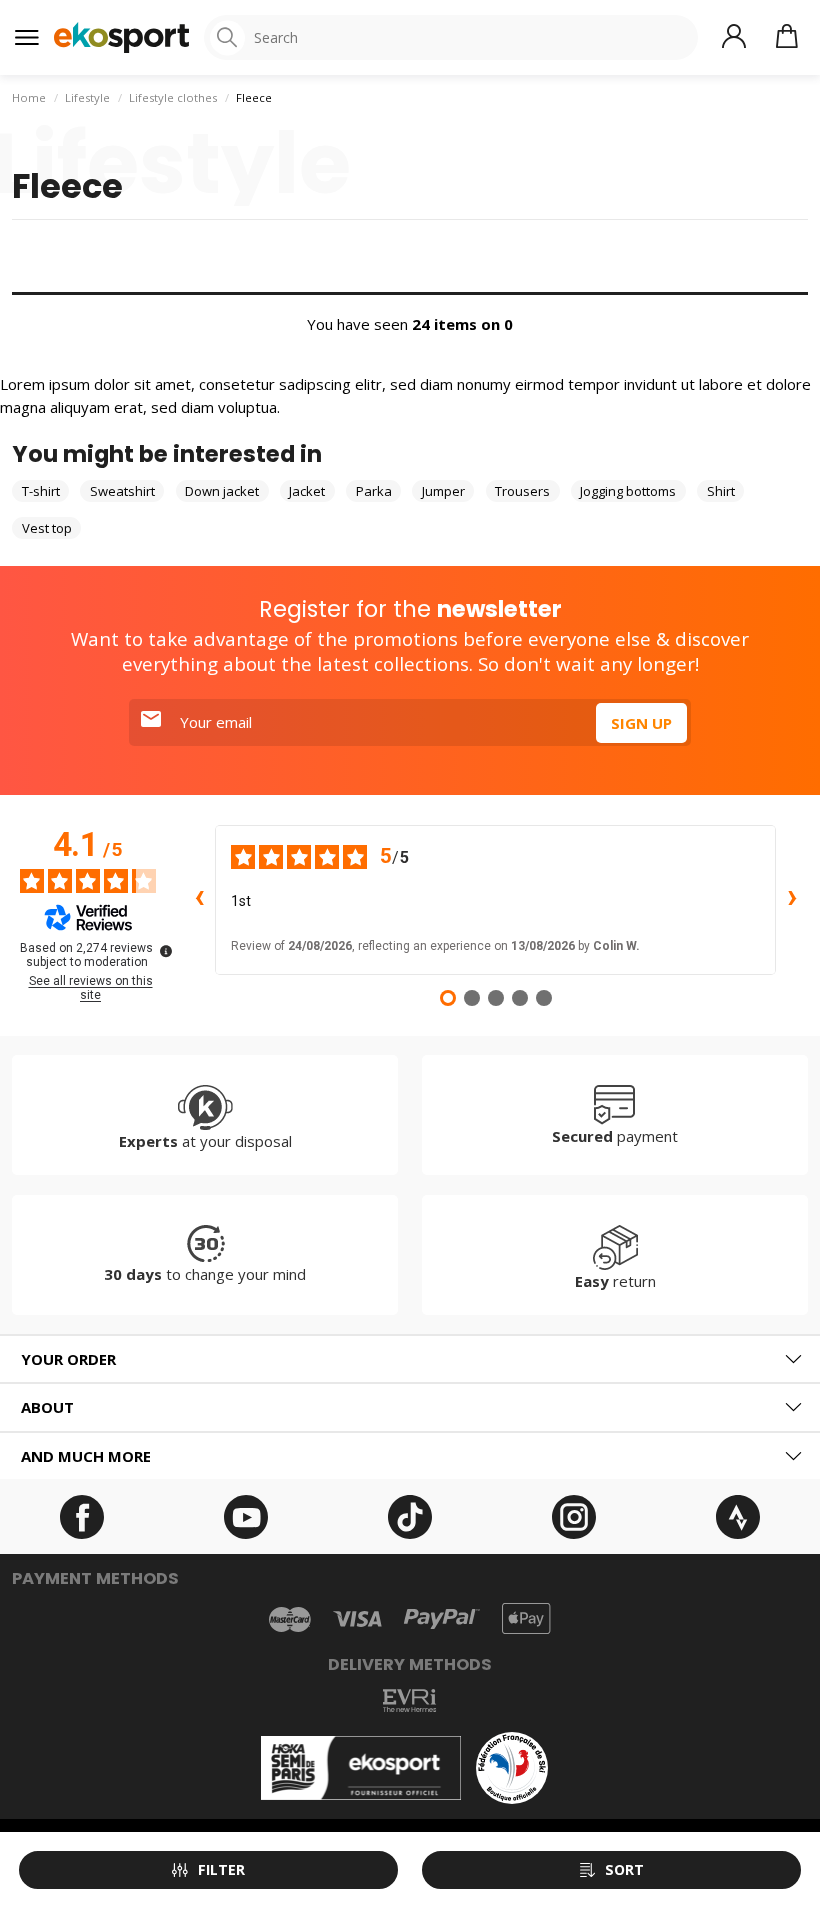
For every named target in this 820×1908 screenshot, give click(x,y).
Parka (374, 491)
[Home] (121, 37)
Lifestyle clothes (173, 97)
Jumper (443, 491)
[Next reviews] (792, 900)
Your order (68, 1359)
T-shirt (41, 491)
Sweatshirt (122, 491)
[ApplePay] (526, 1618)
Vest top (47, 528)
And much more (86, 1456)
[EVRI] (409, 1700)
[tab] (410, 1359)
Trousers (522, 491)
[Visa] (357, 1619)
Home (29, 97)
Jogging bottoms (628, 491)
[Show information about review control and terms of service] (166, 951)
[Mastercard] (290, 1618)
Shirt (721, 491)
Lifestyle (87, 97)
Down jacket (222, 491)
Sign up (641, 723)
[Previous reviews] (199, 900)
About (47, 1407)
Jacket (307, 491)
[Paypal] (442, 1619)
